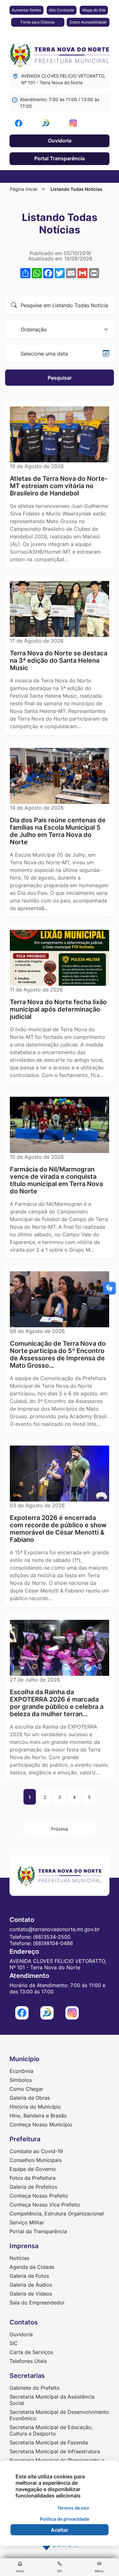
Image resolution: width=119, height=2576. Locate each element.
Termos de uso (73, 2508)
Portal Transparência (60, 158)
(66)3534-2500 (52, 1937)
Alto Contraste (62, 10)
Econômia (21, 2071)
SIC (14, 2343)
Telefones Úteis (28, 2361)
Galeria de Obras (30, 2098)
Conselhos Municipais (36, 2160)
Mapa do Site (94, 10)
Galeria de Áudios (31, 2285)
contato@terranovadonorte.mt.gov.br (55, 1929)
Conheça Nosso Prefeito (39, 2196)
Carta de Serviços (31, 2352)
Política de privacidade (65, 2519)
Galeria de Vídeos (31, 2294)
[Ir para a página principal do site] (60, 53)
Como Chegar (26, 2089)
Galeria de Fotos (29, 2276)
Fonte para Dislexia (38, 22)
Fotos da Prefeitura (33, 2178)
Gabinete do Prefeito (35, 2388)
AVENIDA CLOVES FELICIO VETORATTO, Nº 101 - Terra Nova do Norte (63, 79)
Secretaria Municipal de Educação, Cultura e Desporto (51, 2430)
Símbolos (21, 2080)
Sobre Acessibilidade (88, 22)
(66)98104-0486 (53, 1943)
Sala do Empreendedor (37, 2303)
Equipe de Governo (33, 2169)
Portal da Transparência (38, 2231)
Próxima (60, 1829)
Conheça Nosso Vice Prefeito (45, 2205)
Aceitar (60, 2530)
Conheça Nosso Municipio (41, 2124)
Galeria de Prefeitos (33, 2187)
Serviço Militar (27, 2222)
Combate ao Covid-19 (36, 2151)
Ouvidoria (60, 141)
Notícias (19, 2258)
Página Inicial (23, 189)
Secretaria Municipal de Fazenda (49, 2442)
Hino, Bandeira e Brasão (38, 2116)
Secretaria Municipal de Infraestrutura (55, 2451)
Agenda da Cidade (32, 2267)
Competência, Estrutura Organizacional (57, 2213)
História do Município (35, 2107)
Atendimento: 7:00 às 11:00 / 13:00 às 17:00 (60, 103)
